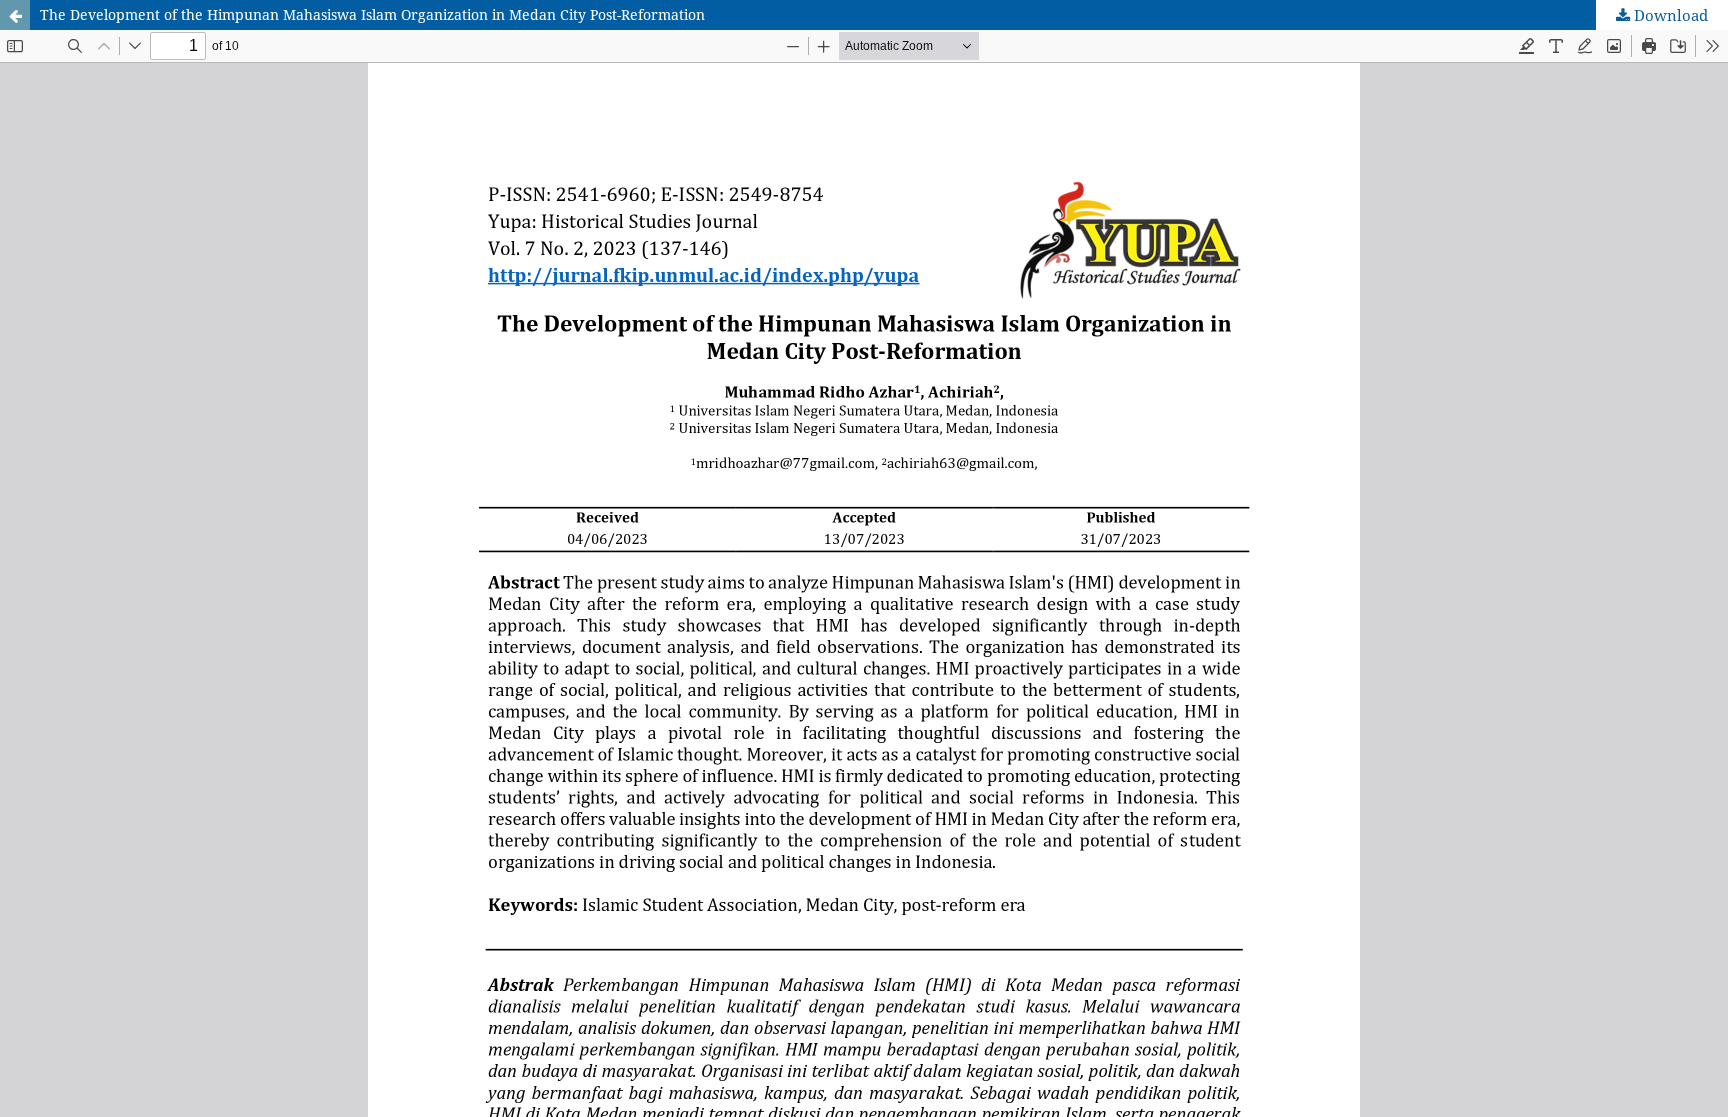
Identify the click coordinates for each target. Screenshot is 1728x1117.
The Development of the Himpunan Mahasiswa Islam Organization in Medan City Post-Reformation (372, 14)
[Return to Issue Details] (15, 15)
